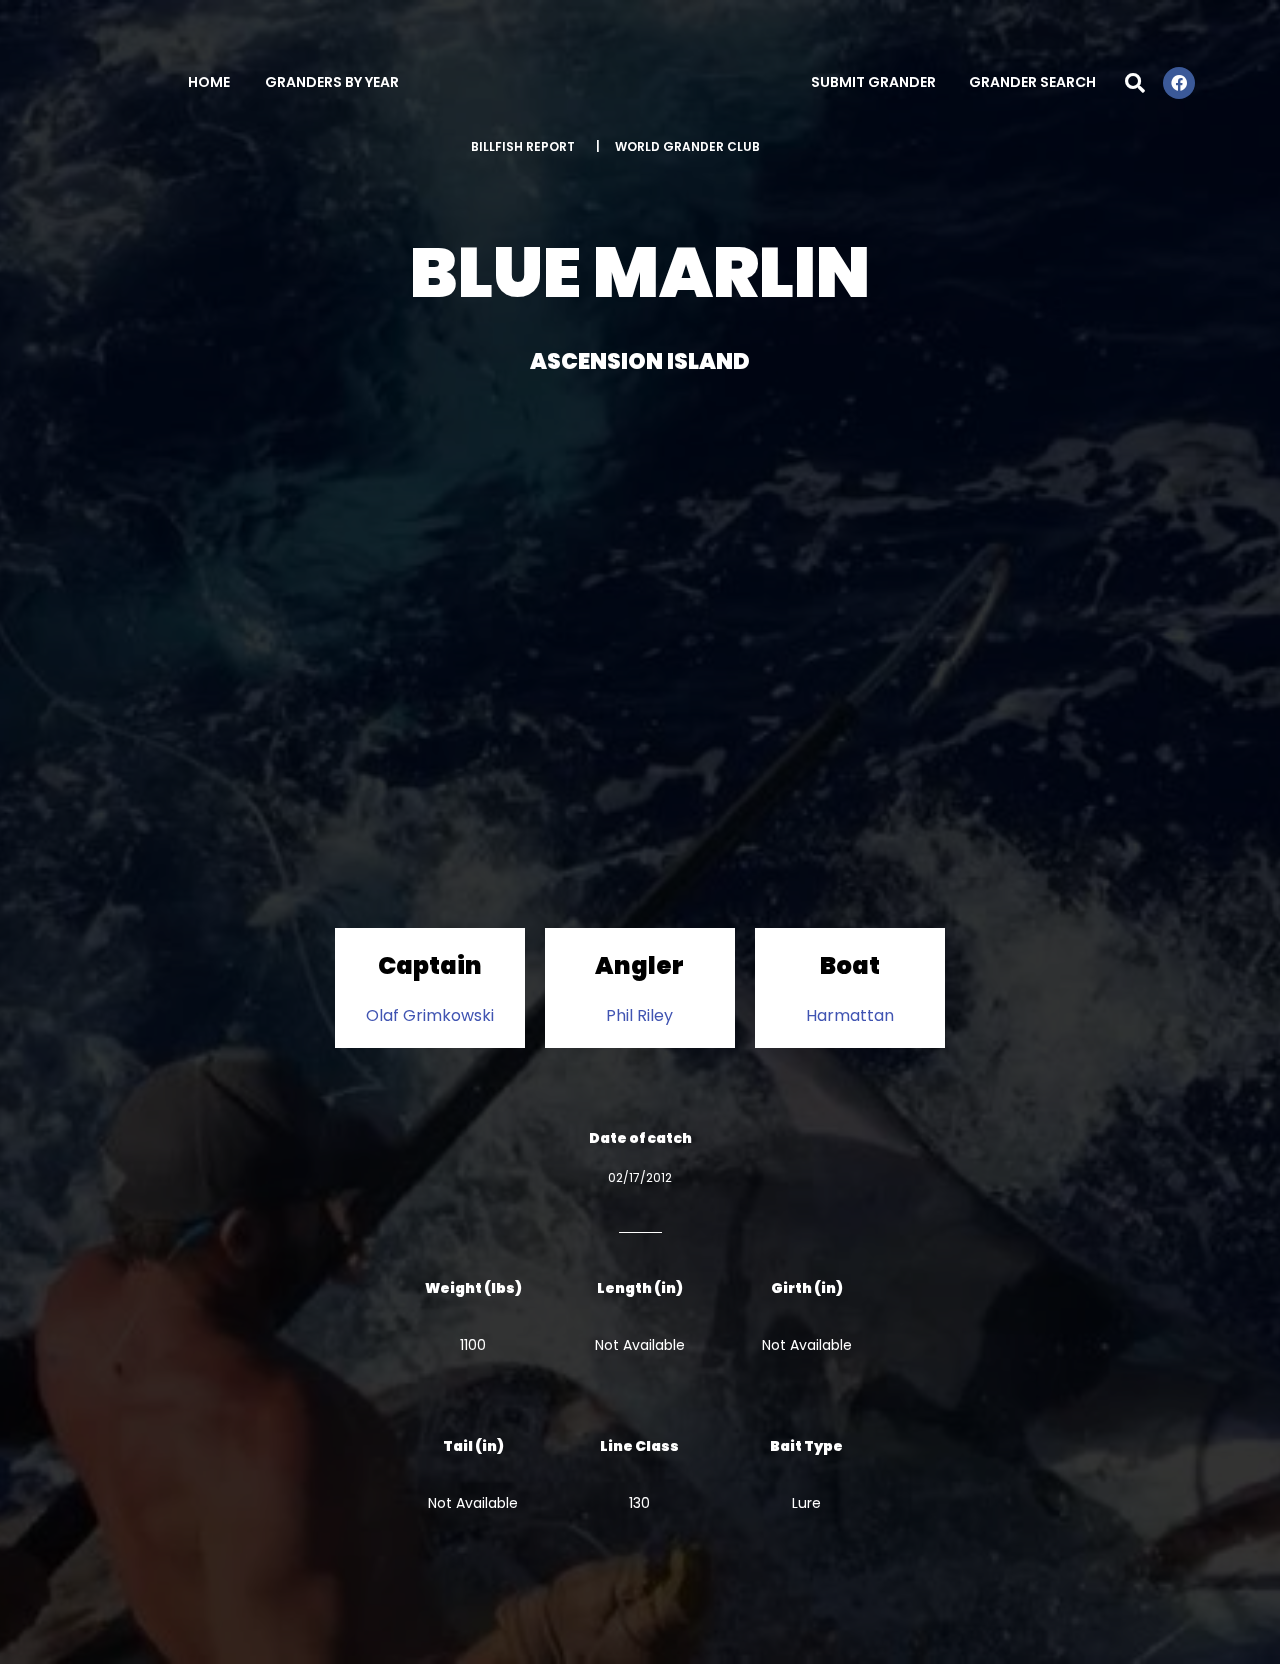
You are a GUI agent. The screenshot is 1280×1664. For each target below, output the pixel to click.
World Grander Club (687, 146)
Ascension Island (640, 361)
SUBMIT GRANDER (873, 82)
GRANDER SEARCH (1032, 82)
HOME (209, 82)
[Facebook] (1179, 83)
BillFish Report (523, 146)
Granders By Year (332, 82)
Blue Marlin (640, 272)
